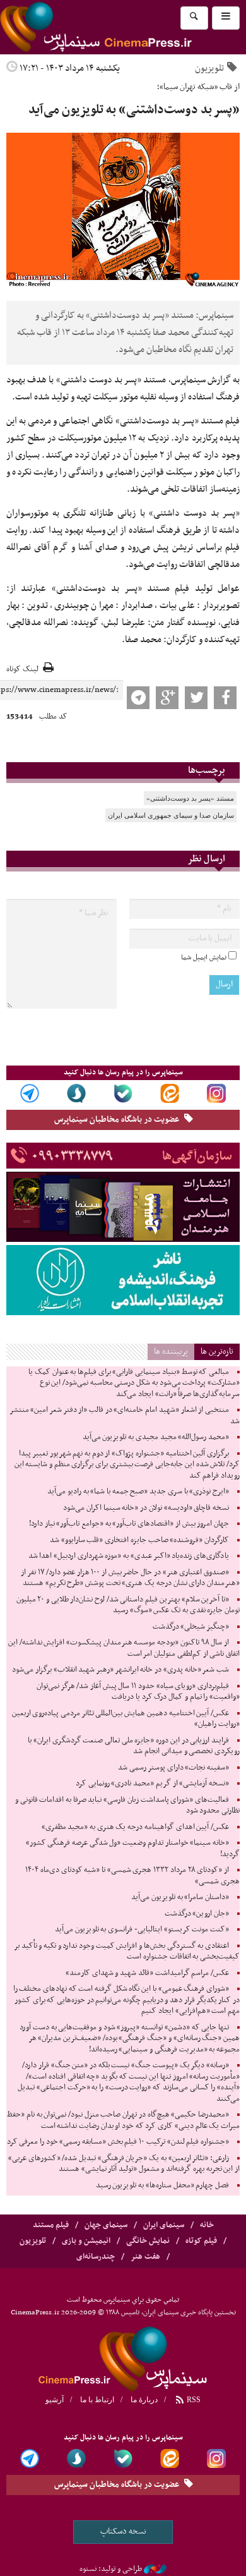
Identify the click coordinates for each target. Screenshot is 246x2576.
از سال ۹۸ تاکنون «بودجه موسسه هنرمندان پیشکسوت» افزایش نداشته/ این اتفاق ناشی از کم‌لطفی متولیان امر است (124, 1648)
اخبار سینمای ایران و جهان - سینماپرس (123, 2357)
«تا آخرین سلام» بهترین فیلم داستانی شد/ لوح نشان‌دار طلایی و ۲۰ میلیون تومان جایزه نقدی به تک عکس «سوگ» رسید (128, 1605)
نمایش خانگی (148, 2241)
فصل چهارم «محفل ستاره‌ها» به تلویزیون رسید (162, 2185)
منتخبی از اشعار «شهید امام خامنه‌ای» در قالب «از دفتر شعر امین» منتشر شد (125, 1416)
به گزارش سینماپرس (205, 380)
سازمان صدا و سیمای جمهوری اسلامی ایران (171, 815)
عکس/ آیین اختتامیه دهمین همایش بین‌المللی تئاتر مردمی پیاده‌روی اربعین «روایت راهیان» (126, 1719)
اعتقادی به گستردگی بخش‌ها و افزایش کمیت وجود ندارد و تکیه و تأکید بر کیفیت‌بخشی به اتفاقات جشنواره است (127, 1952)
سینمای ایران (164, 2225)
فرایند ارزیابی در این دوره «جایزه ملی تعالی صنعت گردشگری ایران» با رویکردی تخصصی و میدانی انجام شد (134, 1746)
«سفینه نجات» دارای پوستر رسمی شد (173, 1768)
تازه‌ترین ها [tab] (217, 1352)
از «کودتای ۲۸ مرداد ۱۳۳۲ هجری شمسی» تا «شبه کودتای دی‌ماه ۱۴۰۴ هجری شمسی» (132, 1876)
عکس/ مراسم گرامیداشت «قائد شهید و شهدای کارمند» (147, 1973)
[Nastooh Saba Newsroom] (155, 2569)
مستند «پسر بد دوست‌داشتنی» (190, 798)
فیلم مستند (51, 2225)
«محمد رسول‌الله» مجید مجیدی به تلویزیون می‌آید (156, 1437)
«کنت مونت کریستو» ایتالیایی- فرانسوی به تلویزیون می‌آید (142, 1929)
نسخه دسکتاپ (123, 2531)
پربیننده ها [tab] (171, 1352)
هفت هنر (145, 2257)
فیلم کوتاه (201, 2241)
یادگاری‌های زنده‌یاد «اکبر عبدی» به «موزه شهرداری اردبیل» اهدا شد (129, 1556)
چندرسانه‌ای (96, 2257)
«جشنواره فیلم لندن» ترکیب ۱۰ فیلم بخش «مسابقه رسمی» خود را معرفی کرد (118, 2142)
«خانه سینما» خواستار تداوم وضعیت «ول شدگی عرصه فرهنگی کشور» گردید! (133, 1849)
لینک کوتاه (22, 670)
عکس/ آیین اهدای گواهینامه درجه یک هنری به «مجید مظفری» (135, 1827)
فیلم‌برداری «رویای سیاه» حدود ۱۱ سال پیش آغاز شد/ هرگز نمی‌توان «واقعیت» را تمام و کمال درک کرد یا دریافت (138, 1692)
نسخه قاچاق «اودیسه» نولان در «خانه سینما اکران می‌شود (146, 1508)
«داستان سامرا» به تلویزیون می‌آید (180, 1897)
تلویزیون (209, 68)
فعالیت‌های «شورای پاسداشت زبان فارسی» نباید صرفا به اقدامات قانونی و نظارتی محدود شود (127, 1806)
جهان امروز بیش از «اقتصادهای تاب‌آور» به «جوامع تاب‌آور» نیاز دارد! (129, 1524)
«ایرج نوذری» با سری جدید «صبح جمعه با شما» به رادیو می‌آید (138, 1492)
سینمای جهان (106, 2225)
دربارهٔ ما (144, 2400)
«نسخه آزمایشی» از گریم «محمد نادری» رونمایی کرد (152, 1783)
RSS (193, 2400)
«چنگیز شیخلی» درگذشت (191, 1627)
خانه (207, 2225)
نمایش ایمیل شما (204, 957)
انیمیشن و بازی (86, 2241)
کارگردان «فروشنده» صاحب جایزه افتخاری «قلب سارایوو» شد (139, 1540)
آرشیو (55, 2400)
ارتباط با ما (97, 2400)
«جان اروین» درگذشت (197, 1914)
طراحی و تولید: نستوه (111, 2569)
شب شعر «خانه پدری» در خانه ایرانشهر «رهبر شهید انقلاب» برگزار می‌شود (120, 1670)
